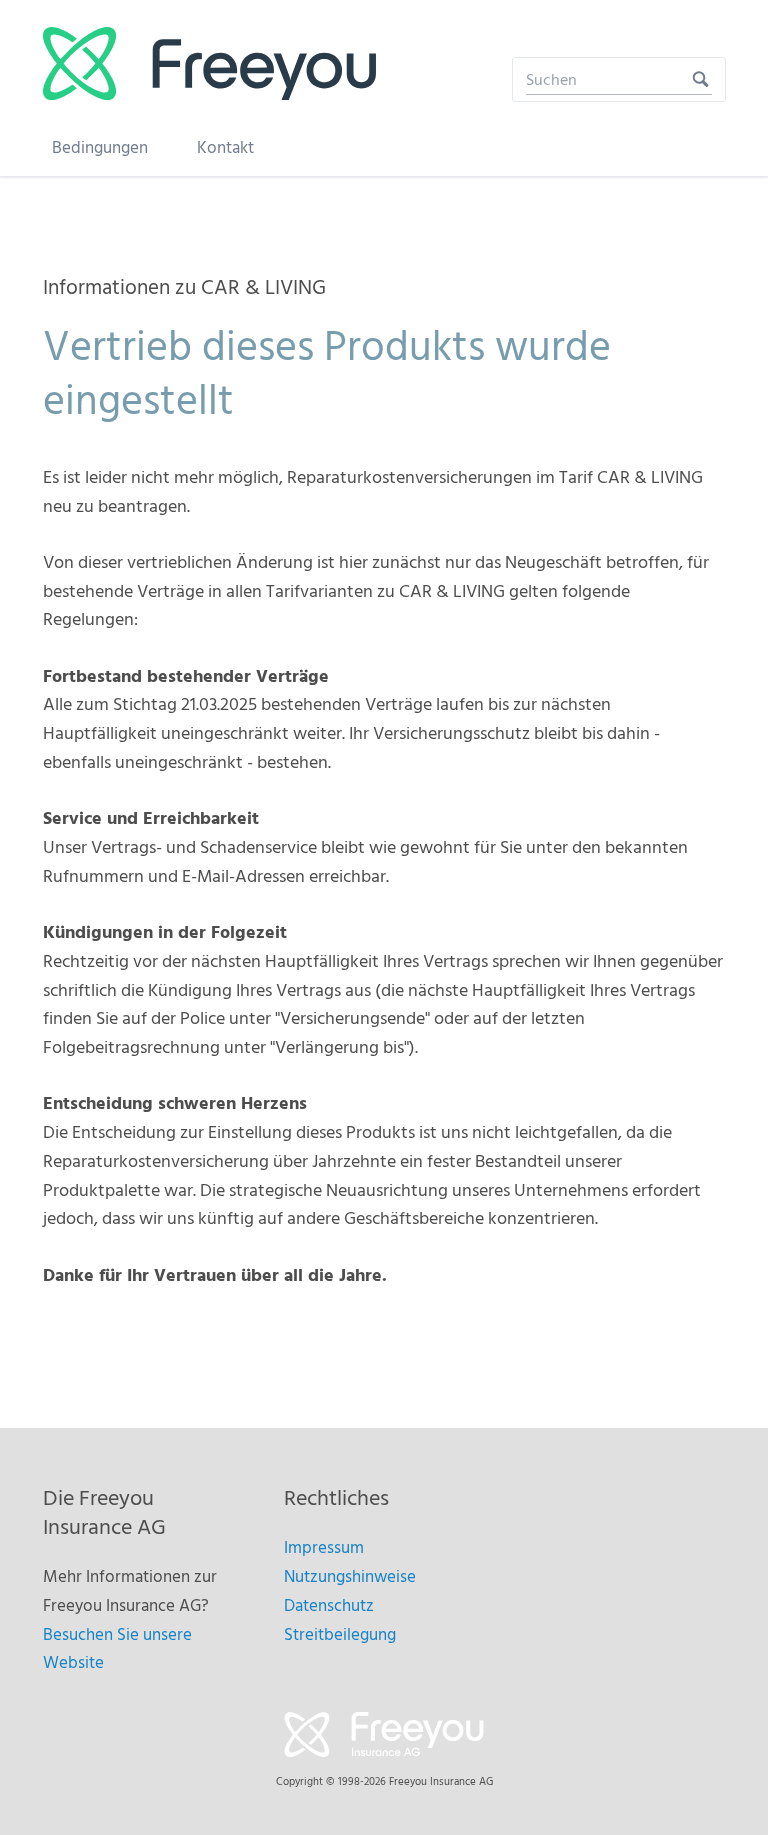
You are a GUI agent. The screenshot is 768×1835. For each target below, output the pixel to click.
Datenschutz (329, 1606)
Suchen (700, 79)
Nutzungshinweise (350, 1577)
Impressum (324, 1548)
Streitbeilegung (340, 1635)
